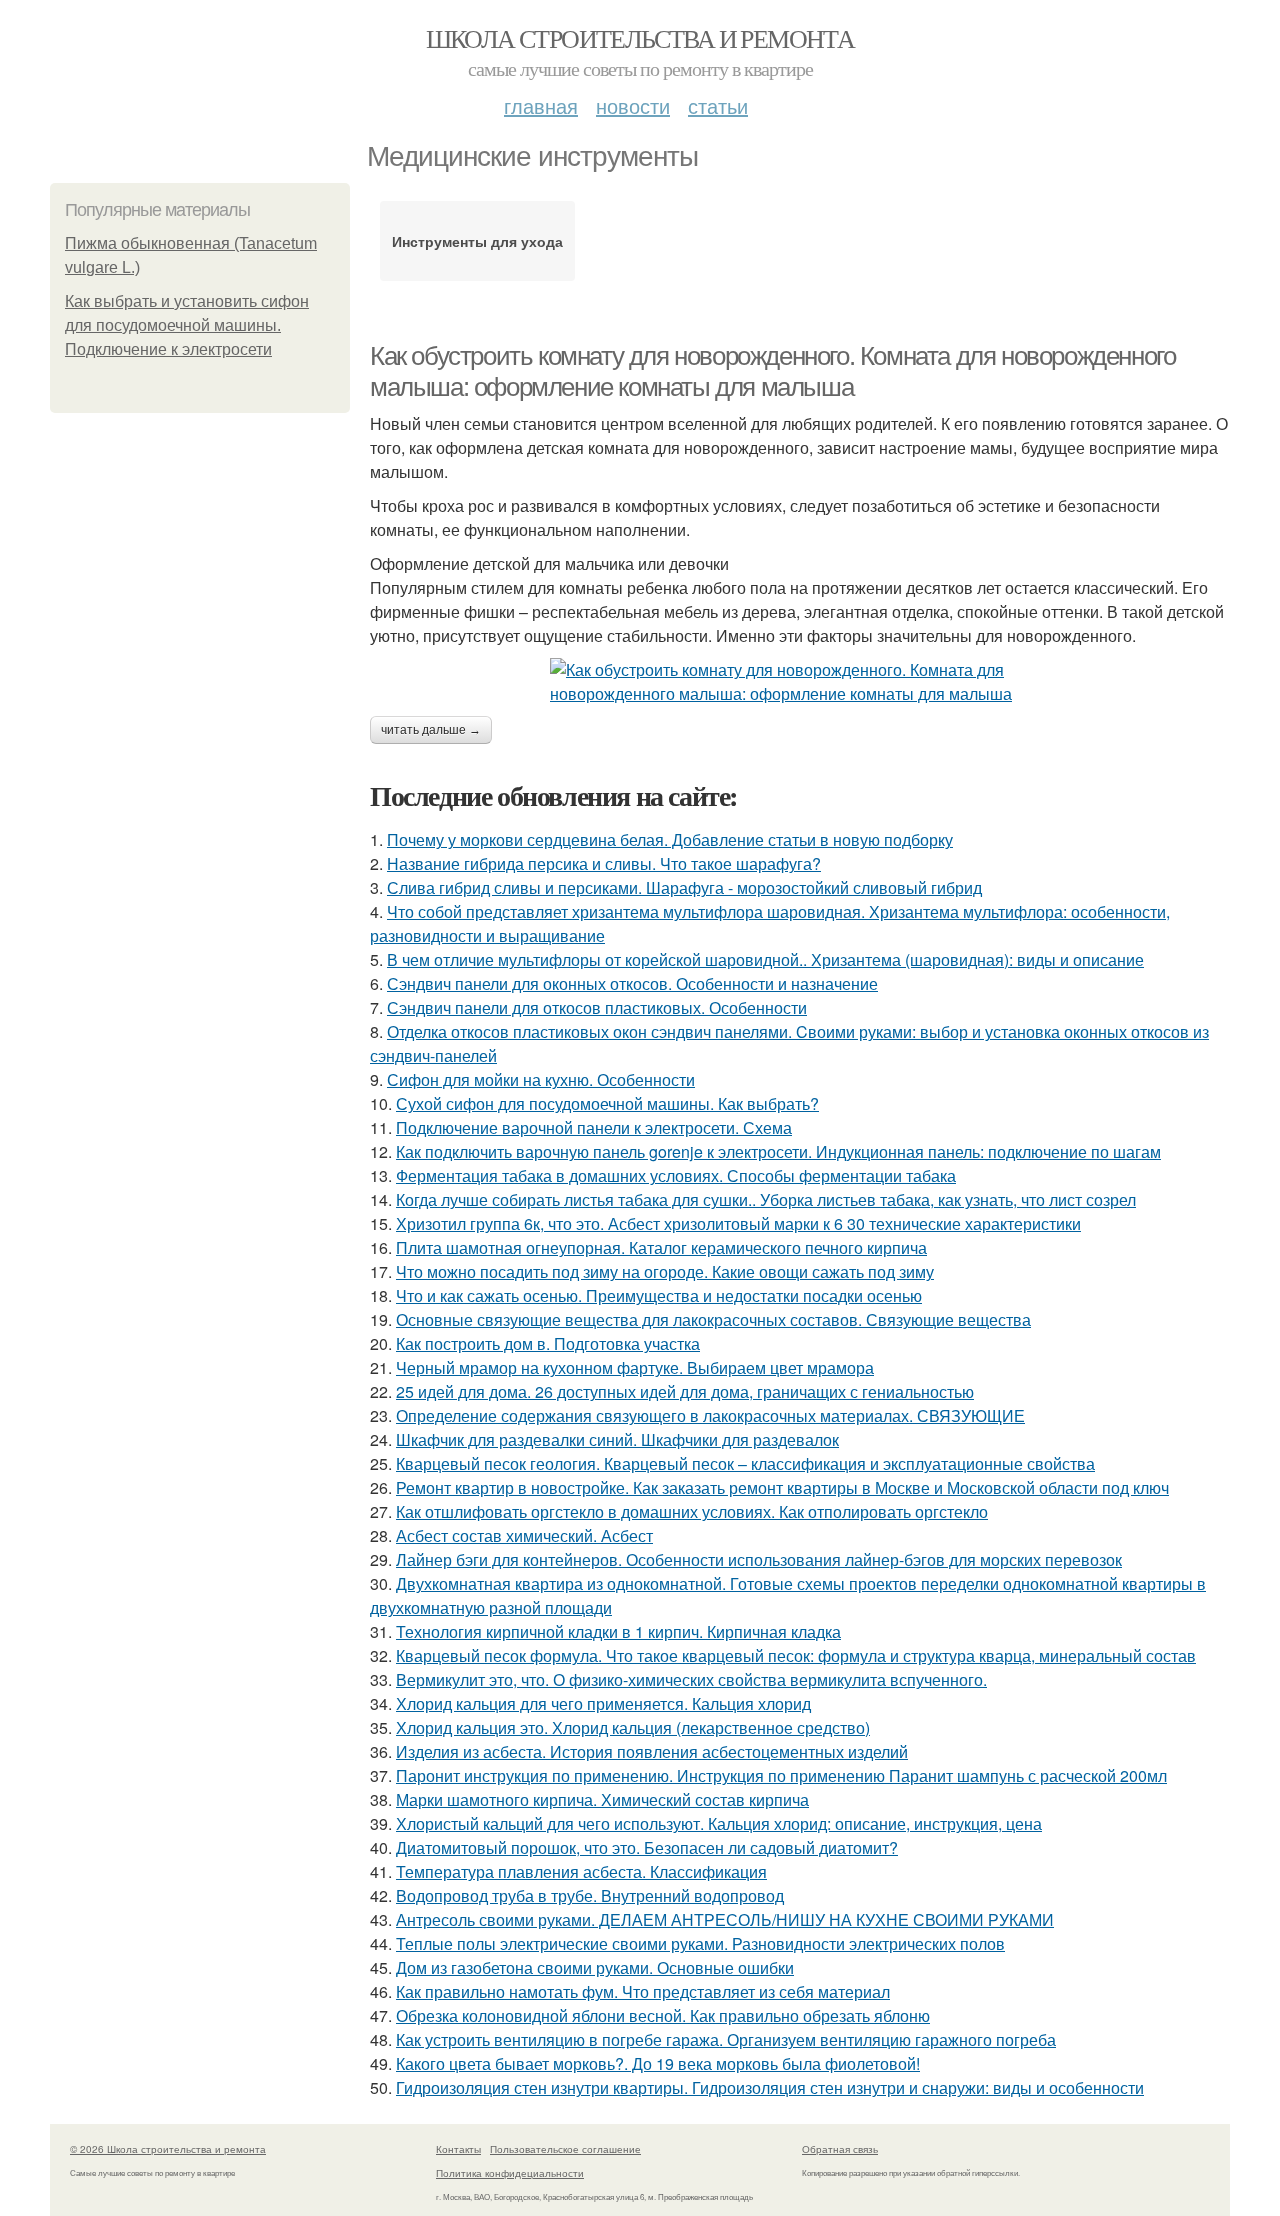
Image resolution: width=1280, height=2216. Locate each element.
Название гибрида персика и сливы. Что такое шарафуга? (604, 863)
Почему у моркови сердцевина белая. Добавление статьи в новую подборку (670, 839)
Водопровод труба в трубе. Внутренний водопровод (590, 1895)
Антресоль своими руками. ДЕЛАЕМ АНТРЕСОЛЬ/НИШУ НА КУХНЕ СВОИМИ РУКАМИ (725, 1919)
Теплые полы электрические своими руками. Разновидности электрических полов (700, 1943)
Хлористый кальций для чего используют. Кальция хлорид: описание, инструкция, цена (719, 1823)
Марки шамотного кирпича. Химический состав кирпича (602, 1799)
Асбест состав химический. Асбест (524, 1535)
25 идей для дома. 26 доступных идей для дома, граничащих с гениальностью (685, 1391)
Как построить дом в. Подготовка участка (548, 1343)
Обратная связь (840, 2149)
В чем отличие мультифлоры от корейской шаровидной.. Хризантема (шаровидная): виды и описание (765, 959)
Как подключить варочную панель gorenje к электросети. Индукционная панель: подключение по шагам (778, 1151)
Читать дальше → (431, 730)
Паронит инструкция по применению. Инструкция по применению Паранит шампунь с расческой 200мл (781, 1775)
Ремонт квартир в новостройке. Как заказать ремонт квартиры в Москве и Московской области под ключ (782, 1487)
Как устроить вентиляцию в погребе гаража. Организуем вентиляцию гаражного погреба (726, 2039)
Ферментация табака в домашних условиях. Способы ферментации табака (676, 1175)
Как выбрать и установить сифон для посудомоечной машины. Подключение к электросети (187, 325)
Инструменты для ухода (477, 241)
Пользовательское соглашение (565, 2149)
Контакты (458, 2149)
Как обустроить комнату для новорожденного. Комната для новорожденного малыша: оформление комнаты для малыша (772, 371)
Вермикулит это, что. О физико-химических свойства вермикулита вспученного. (691, 1679)
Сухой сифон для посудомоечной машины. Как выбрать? (607, 1103)
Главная (541, 105)
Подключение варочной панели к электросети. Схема (594, 1127)
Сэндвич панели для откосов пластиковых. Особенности (597, 1007)
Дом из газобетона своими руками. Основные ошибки (595, 1967)
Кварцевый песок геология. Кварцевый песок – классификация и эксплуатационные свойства (745, 1463)
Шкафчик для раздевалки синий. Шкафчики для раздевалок (617, 1439)
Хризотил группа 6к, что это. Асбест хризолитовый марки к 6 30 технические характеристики (738, 1223)
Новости (633, 105)
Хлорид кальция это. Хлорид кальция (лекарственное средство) (633, 1727)
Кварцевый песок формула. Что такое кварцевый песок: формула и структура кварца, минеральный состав (796, 1655)
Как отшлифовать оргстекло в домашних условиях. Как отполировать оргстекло (692, 1511)
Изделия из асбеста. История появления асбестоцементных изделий (652, 1751)
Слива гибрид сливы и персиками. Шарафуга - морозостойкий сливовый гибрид (684, 887)
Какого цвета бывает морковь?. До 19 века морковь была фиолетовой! (658, 2063)
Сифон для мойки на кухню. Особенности (541, 1079)
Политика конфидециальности (510, 2173)
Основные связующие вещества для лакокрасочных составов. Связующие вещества (713, 1319)
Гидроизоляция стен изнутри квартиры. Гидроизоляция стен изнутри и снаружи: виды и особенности (770, 2087)
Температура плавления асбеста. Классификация (581, 1871)
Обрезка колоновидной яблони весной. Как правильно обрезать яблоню (663, 2015)
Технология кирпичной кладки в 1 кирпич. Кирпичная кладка (618, 1631)
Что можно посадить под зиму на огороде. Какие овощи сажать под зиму (665, 1271)
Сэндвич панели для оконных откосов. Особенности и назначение (632, 983)
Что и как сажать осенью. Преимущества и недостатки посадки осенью (659, 1295)
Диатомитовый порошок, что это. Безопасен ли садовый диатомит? (647, 1847)
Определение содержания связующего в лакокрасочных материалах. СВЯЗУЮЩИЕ (710, 1415)
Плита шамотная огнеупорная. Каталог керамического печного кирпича (661, 1247)
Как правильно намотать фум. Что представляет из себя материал (643, 1991)
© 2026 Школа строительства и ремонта (168, 2149)
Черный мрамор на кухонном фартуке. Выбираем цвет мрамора (635, 1367)
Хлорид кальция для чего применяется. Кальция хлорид (603, 1703)
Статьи (718, 105)
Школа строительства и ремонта (640, 38)
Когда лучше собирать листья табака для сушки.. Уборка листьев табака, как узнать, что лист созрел (766, 1199)
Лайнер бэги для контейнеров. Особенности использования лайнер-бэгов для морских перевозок (759, 1559)
